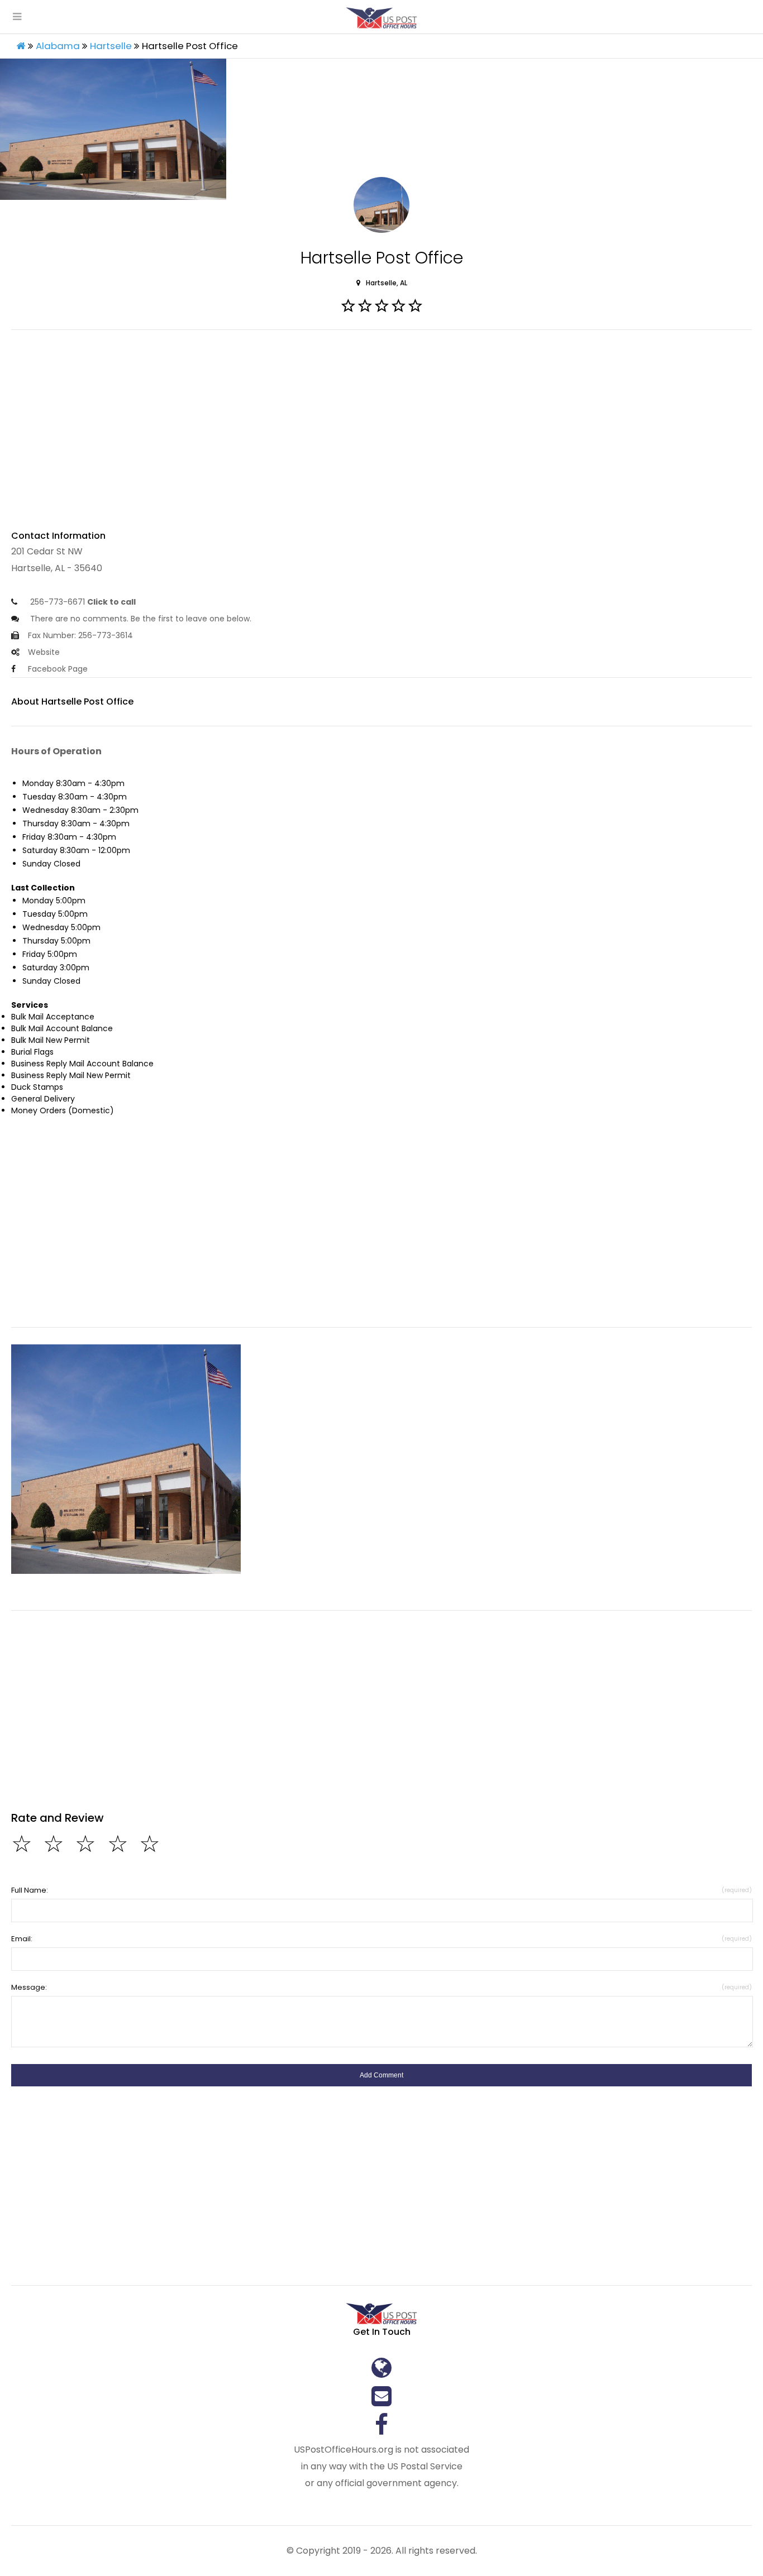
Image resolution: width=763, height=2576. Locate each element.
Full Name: (381, 1890)
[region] (381, 436)
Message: (381, 1987)
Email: (381, 1939)
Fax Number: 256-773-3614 (80, 635)
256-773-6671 (82, 602)
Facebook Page (58, 669)
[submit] (381, 2075)
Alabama (58, 46)
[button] (126, 1459)
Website (44, 652)
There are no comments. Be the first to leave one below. (140, 619)
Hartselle (111, 46)
